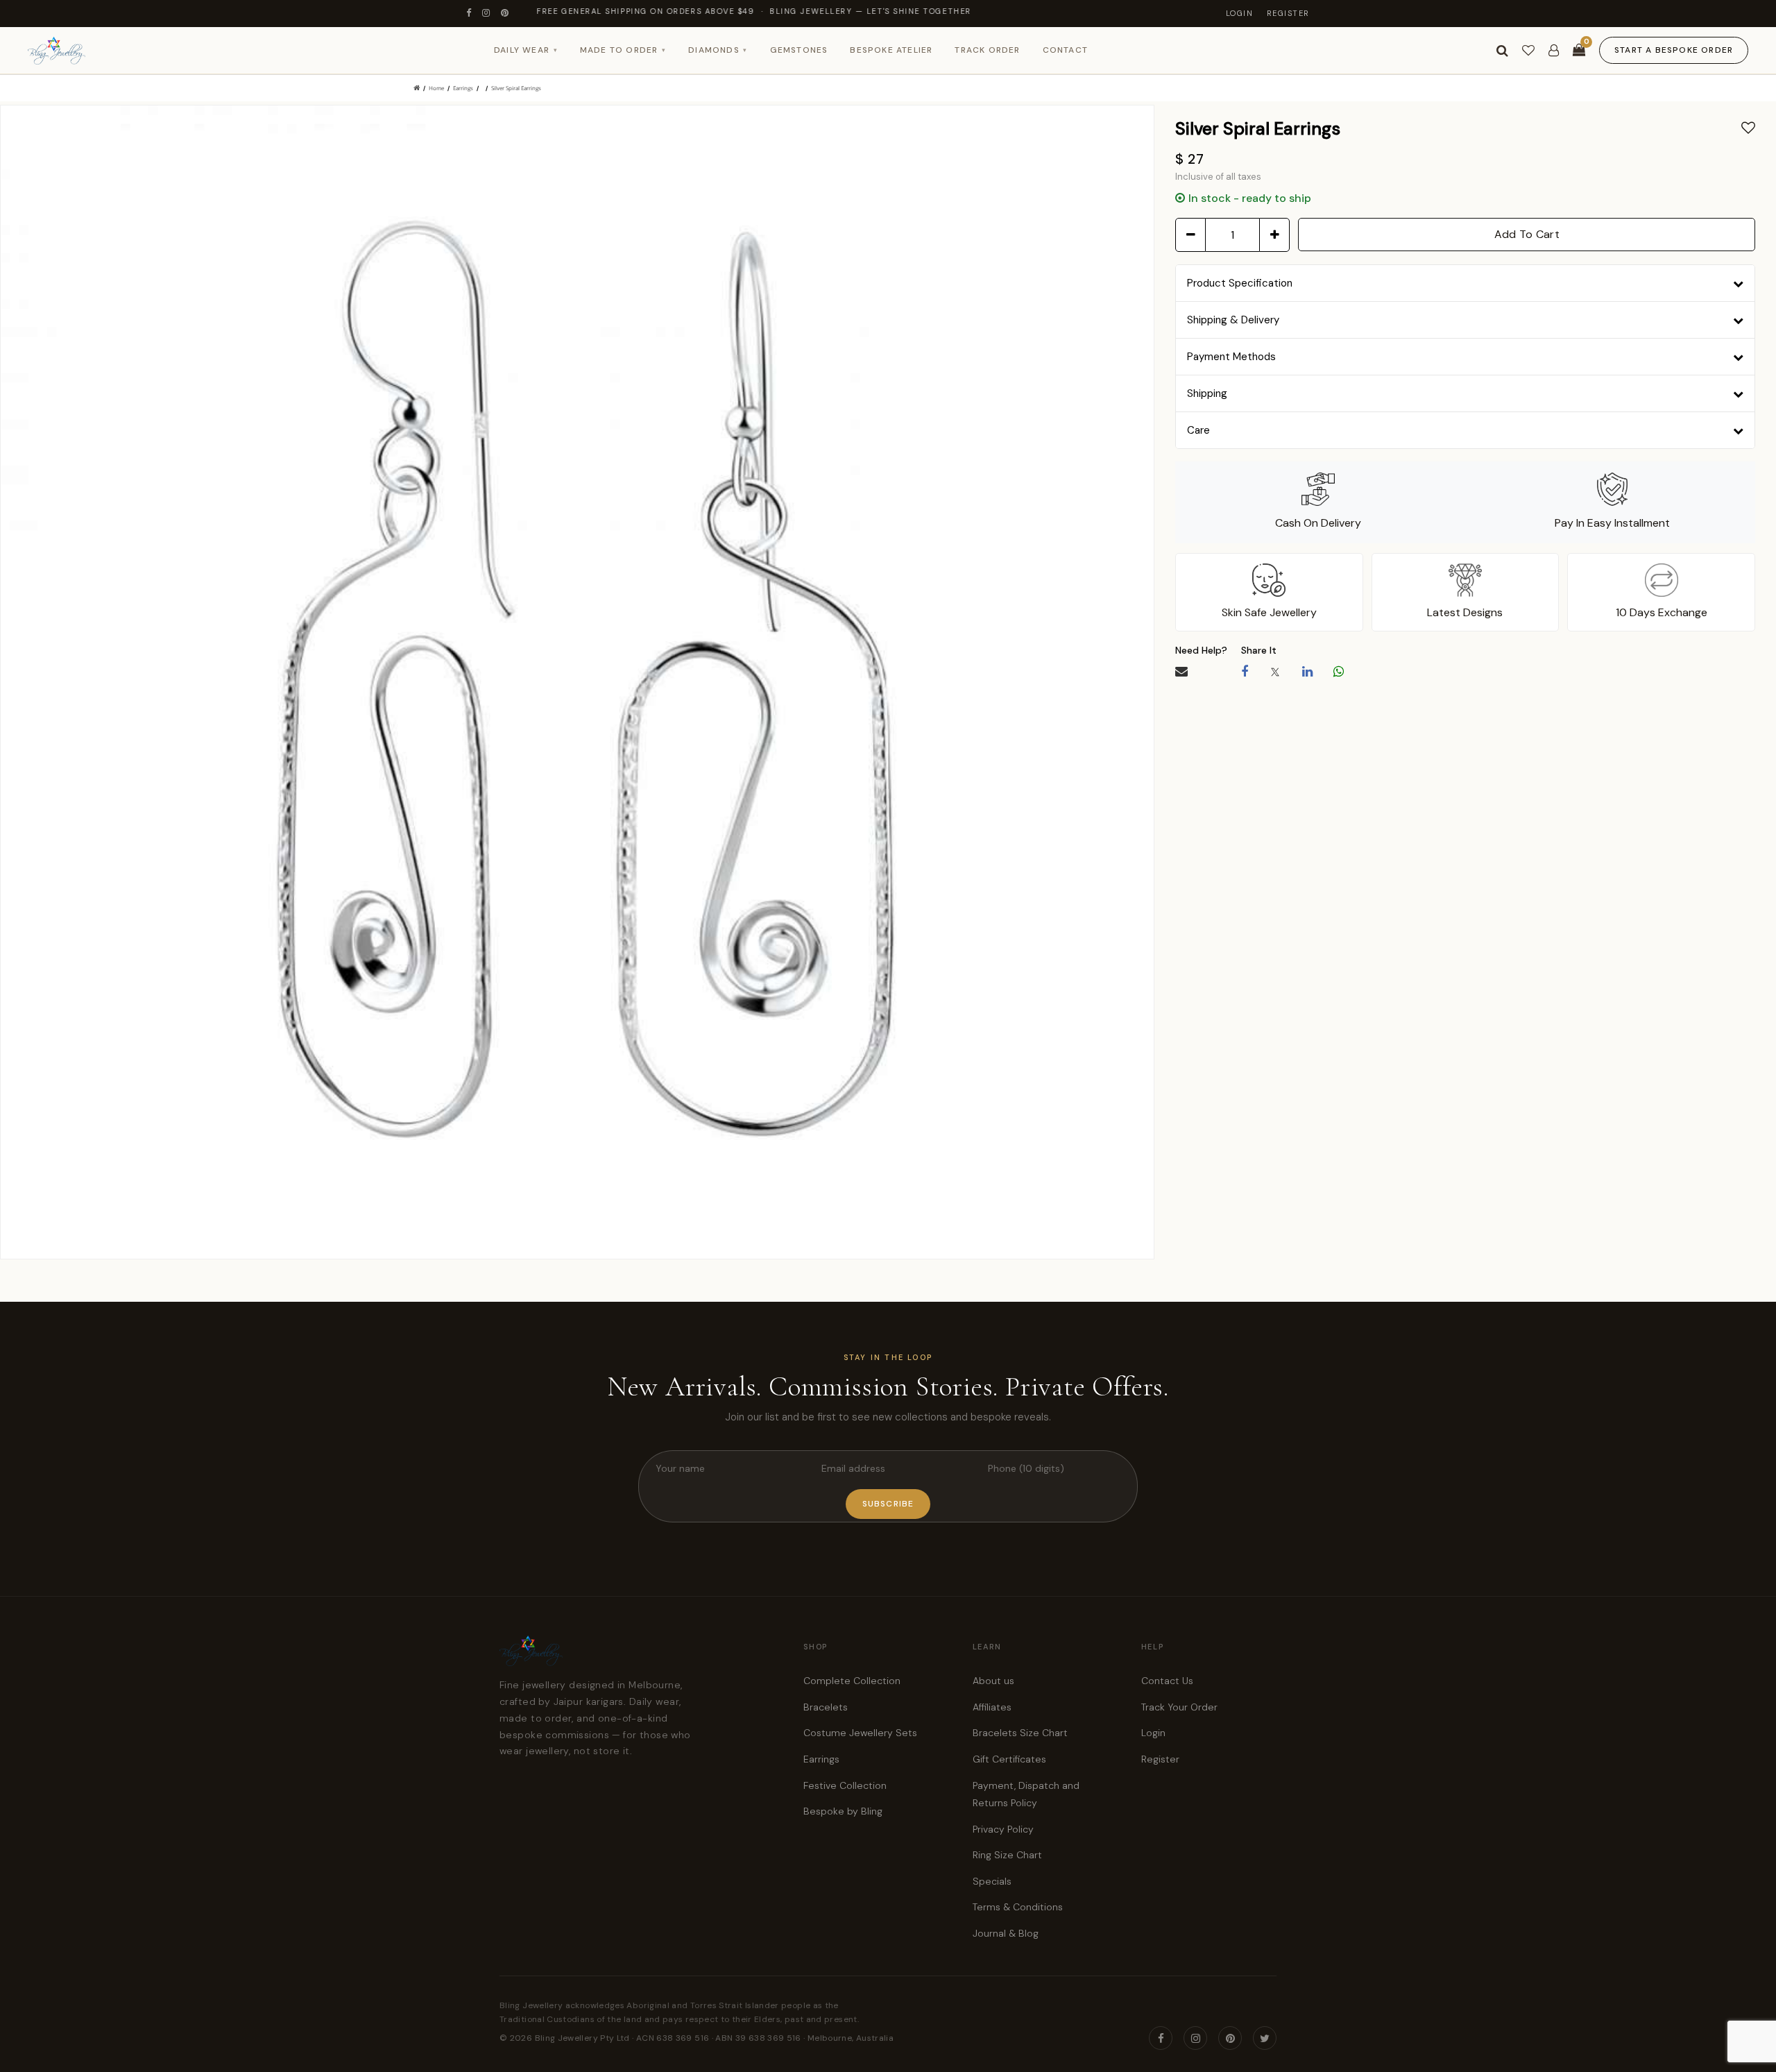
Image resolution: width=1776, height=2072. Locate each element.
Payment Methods (1231, 357)
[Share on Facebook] (1245, 672)
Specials (992, 1881)
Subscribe (888, 1504)
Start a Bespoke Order (1674, 50)
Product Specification (1240, 283)
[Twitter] (1265, 2038)
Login (1240, 13)
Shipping (1207, 393)
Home (436, 88)
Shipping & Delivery (1233, 320)
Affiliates (992, 1707)
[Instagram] (487, 14)
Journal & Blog (1006, 1933)
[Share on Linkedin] (1307, 672)
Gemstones (799, 50)
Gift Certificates (1009, 1759)
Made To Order (623, 50)
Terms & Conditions (1018, 1907)
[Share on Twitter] (1275, 672)
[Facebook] (469, 14)
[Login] (1554, 51)
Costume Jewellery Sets (860, 1733)
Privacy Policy (1003, 1829)
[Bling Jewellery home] (57, 51)
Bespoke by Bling (843, 1811)
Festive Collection (845, 1785)
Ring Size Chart (1007, 1855)
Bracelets (826, 1707)
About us (993, 1681)
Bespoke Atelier (891, 50)
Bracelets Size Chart (1020, 1733)
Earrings (463, 88)
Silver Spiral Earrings (516, 88)
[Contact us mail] (1181, 672)
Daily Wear (526, 50)
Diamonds (718, 50)
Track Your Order (1179, 1707)
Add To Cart (1527, 234)
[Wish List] (1528, 51)
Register (1288, 13)
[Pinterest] (505, 14)
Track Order (987, 50)
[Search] (1502, 51)
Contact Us (1167, 1681)
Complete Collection (852, 1681)
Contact (1065, 50)
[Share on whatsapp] (1339, 672)
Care (1198, 430)
